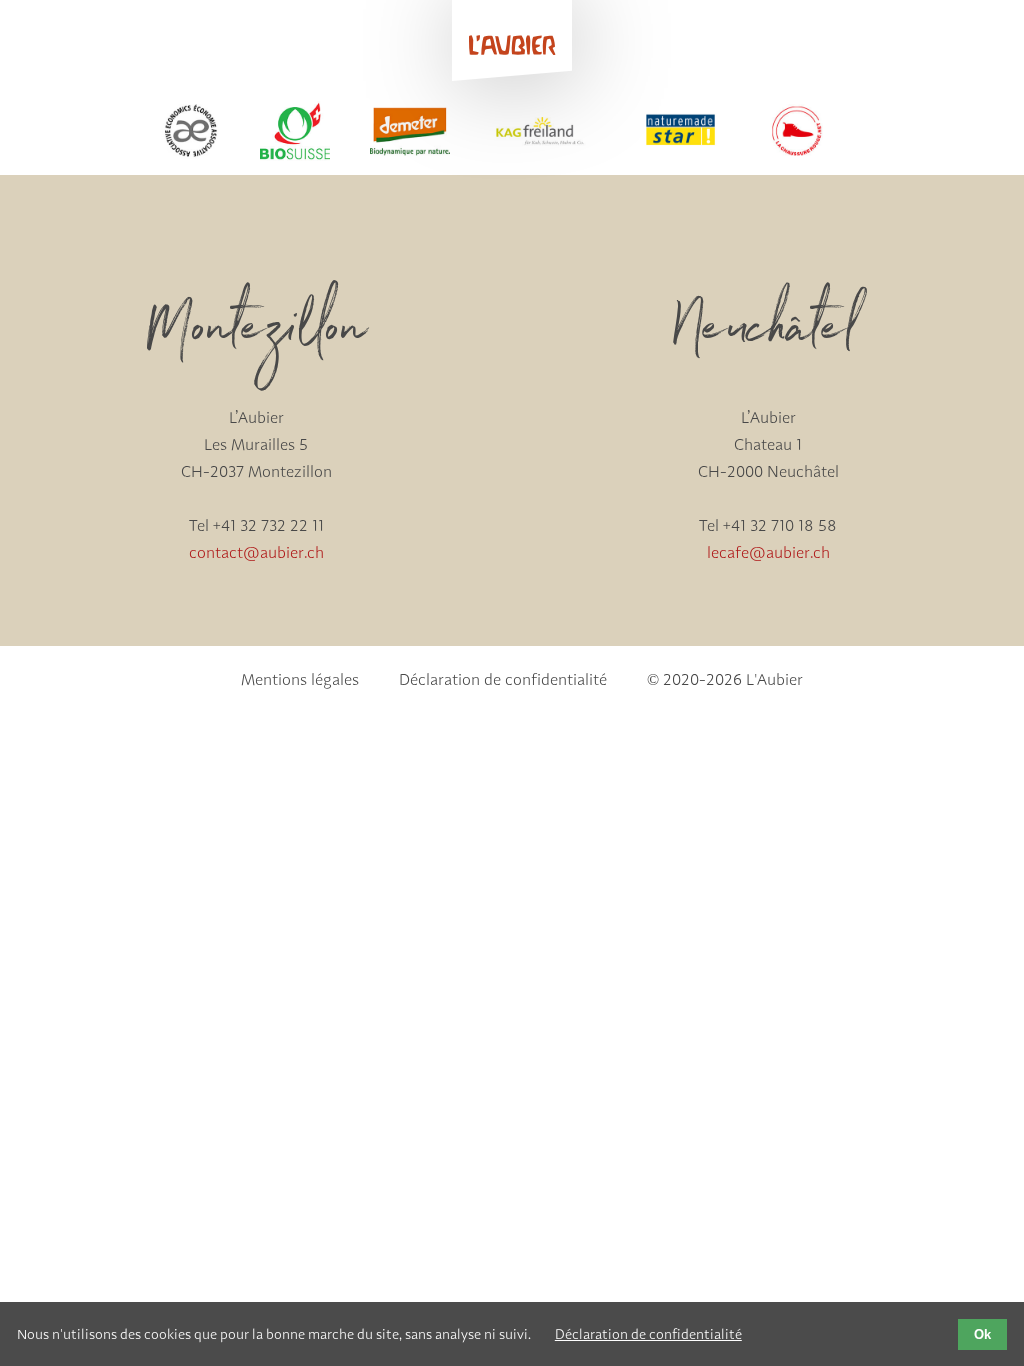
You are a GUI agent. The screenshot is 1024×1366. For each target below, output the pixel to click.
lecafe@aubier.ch (768, 552)
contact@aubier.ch (256, 552)
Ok (982, 1334)
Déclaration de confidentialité (648, 1334)
